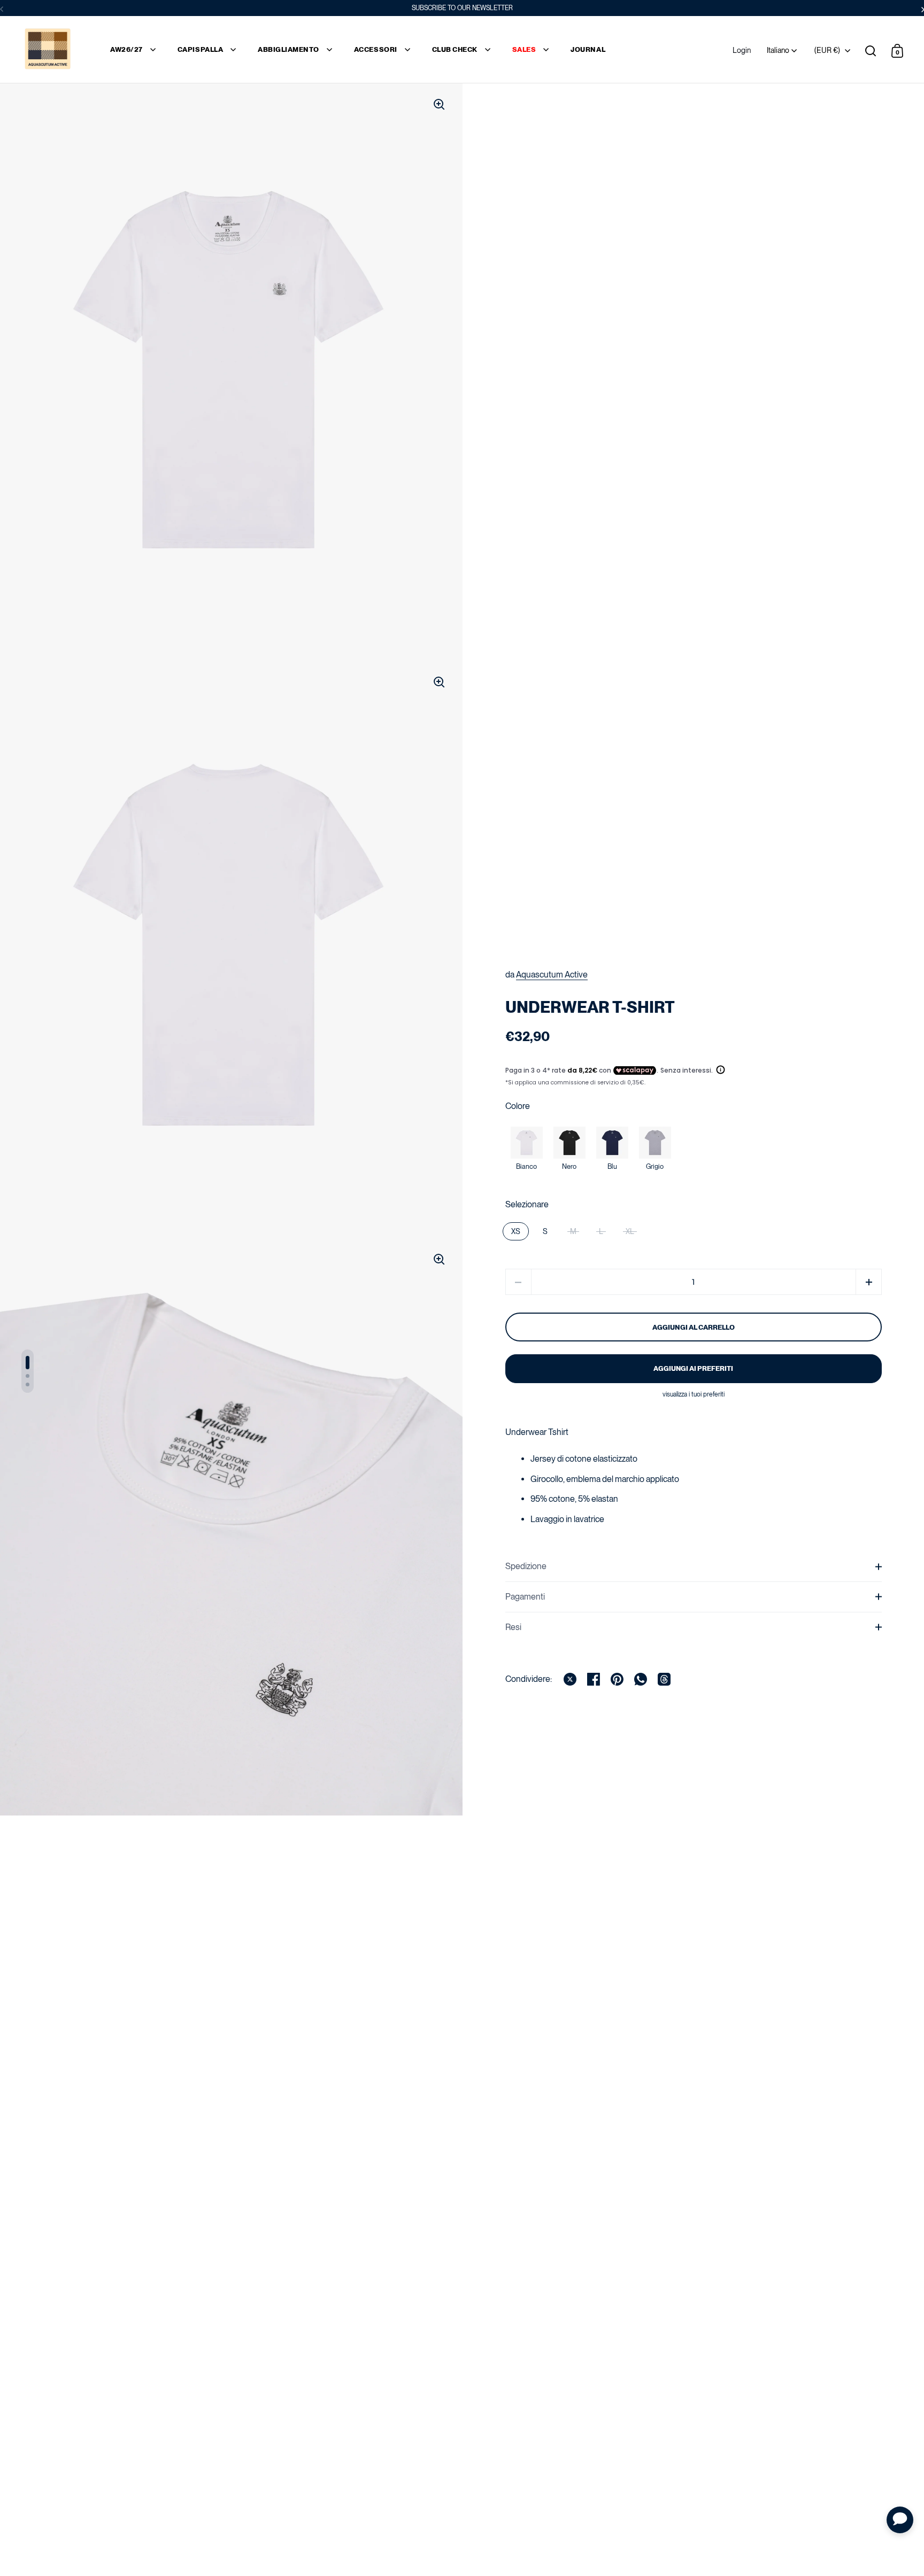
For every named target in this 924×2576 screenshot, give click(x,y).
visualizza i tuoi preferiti (694, 1394)
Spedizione (526, 1566)
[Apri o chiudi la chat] (900, 2520)
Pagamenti (525, 1597)
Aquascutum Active (552, 975)
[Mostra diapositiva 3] (28, 1384)
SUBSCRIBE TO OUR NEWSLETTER (462, 8)
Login (742, 50)
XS (516, 1231)
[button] (869, 1282)
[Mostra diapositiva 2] (28, 1376)
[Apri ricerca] (871, 51)
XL (630, 1231)
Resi (513, 1627)
